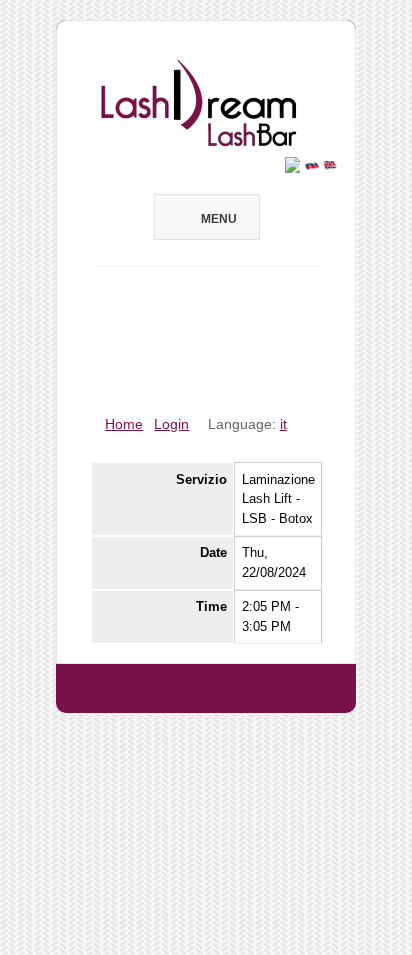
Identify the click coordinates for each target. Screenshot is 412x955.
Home (124, 424)
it (283, 424)
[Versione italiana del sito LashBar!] (292, 163)
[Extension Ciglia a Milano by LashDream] (206, 723)
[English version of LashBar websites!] (330, 163)
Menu (219, 219)
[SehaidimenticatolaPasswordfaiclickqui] (188, 362)
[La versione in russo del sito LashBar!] (311, 163)
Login (171, 424)
